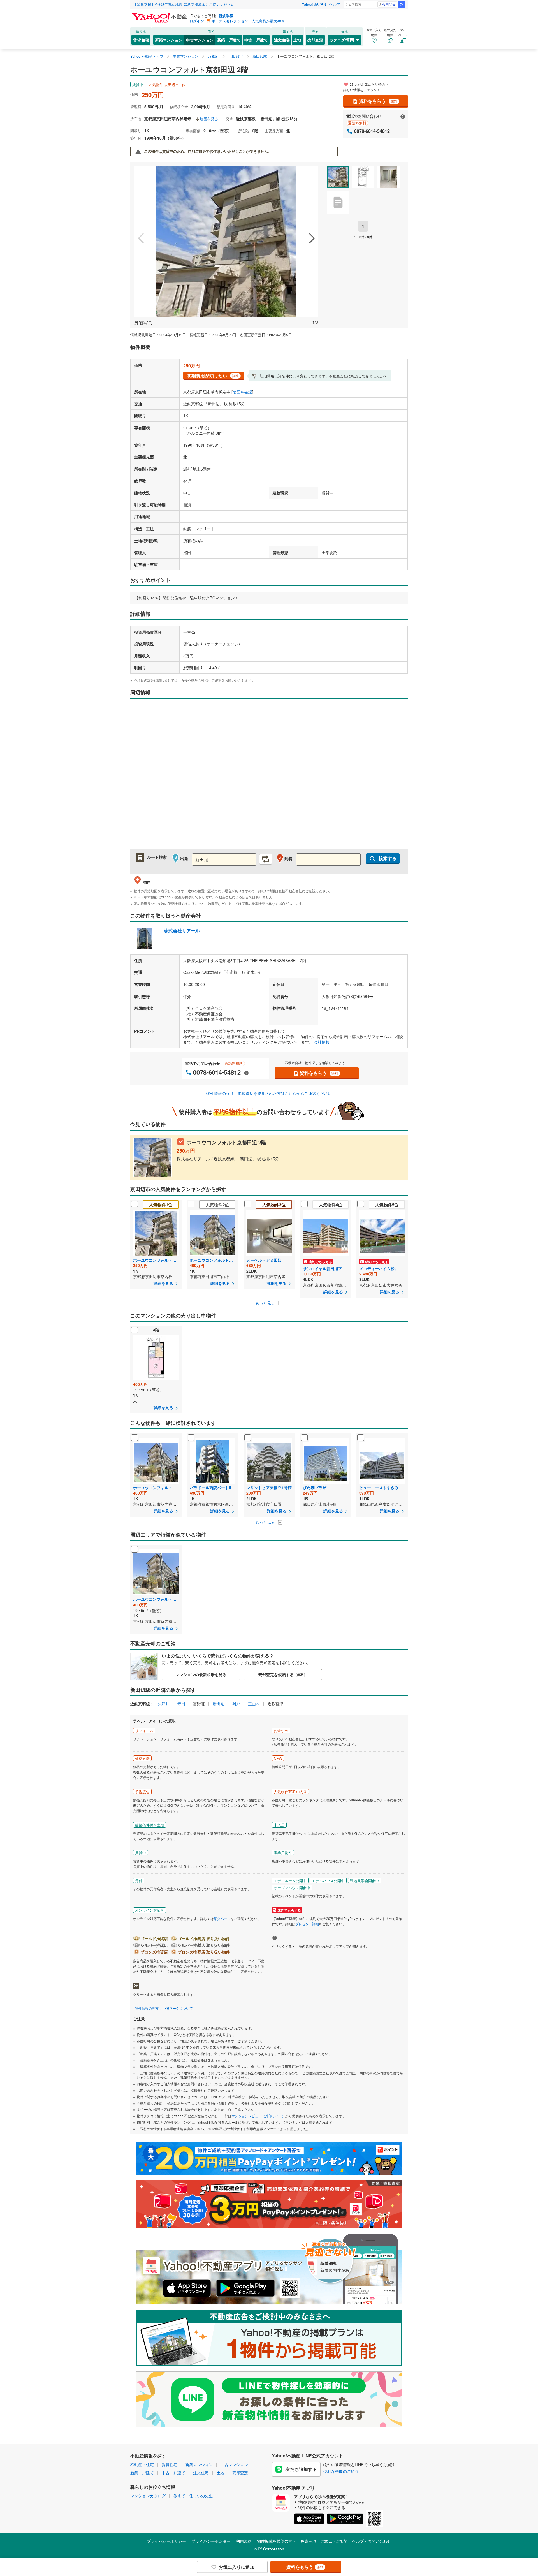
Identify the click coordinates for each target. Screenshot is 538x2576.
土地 (297, 40)
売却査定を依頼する (283, 1674)
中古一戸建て (256, 40)
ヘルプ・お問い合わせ (372, 2541)
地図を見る (209, 119)
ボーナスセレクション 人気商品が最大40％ (248, 21)
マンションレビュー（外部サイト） (258, 2116)
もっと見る (266, 1303)
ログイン (197, 21)
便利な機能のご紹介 (341, 2471)
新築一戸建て (229, 40)
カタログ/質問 (342, 40)
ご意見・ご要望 (334, 2541)
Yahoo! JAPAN (314, 4)
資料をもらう (378, 101)
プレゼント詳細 (307, 1924)
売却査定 (315, 40)
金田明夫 (389, 4)
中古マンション (200, 40)
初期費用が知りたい (213, 376)
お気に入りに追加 (236, 2567)
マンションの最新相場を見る (201, 1674)
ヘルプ (335, 4)
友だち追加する (301, 2469)
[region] (269, 777)
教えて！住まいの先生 (193, 2496)
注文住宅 (282, 40)
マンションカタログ (148, 2496)
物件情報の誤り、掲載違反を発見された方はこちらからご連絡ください (269, 1093)
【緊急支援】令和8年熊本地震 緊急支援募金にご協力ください (184, 4)
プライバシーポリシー (166, 2541)
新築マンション (169, 40)
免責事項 (308, 2541)
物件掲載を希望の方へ (277, 2541)
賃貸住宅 (141, 40)
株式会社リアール (182, 931)
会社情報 (322, 1042)
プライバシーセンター (211, 2541)
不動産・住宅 (142, 2464)
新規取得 (226, 16)
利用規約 (244, 2541)
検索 (401, 5)
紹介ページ (222, 1918)
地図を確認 (242, 392)
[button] (141, 239)
